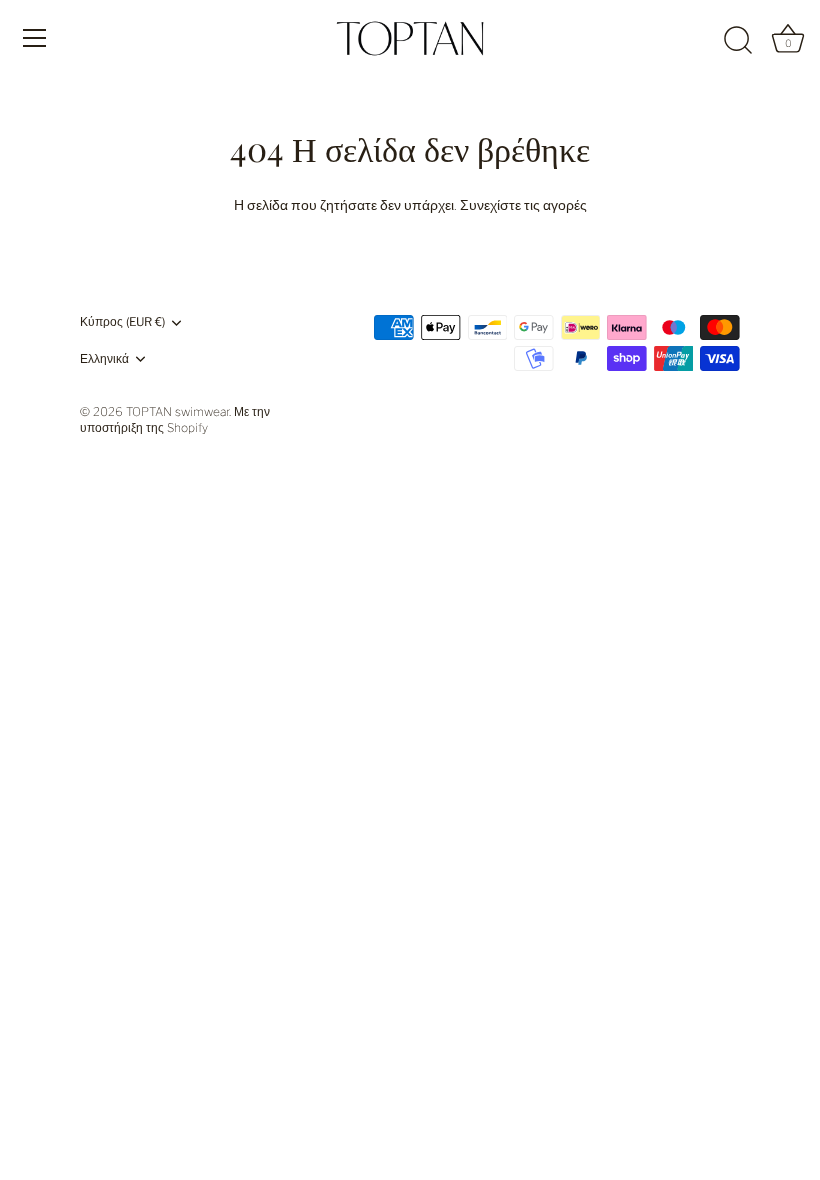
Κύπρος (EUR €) (122, 322)
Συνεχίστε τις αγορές (523, 204)
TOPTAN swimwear (177, 412)
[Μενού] (35, 38)
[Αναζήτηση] (738, 41)
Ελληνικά (104, 359)
